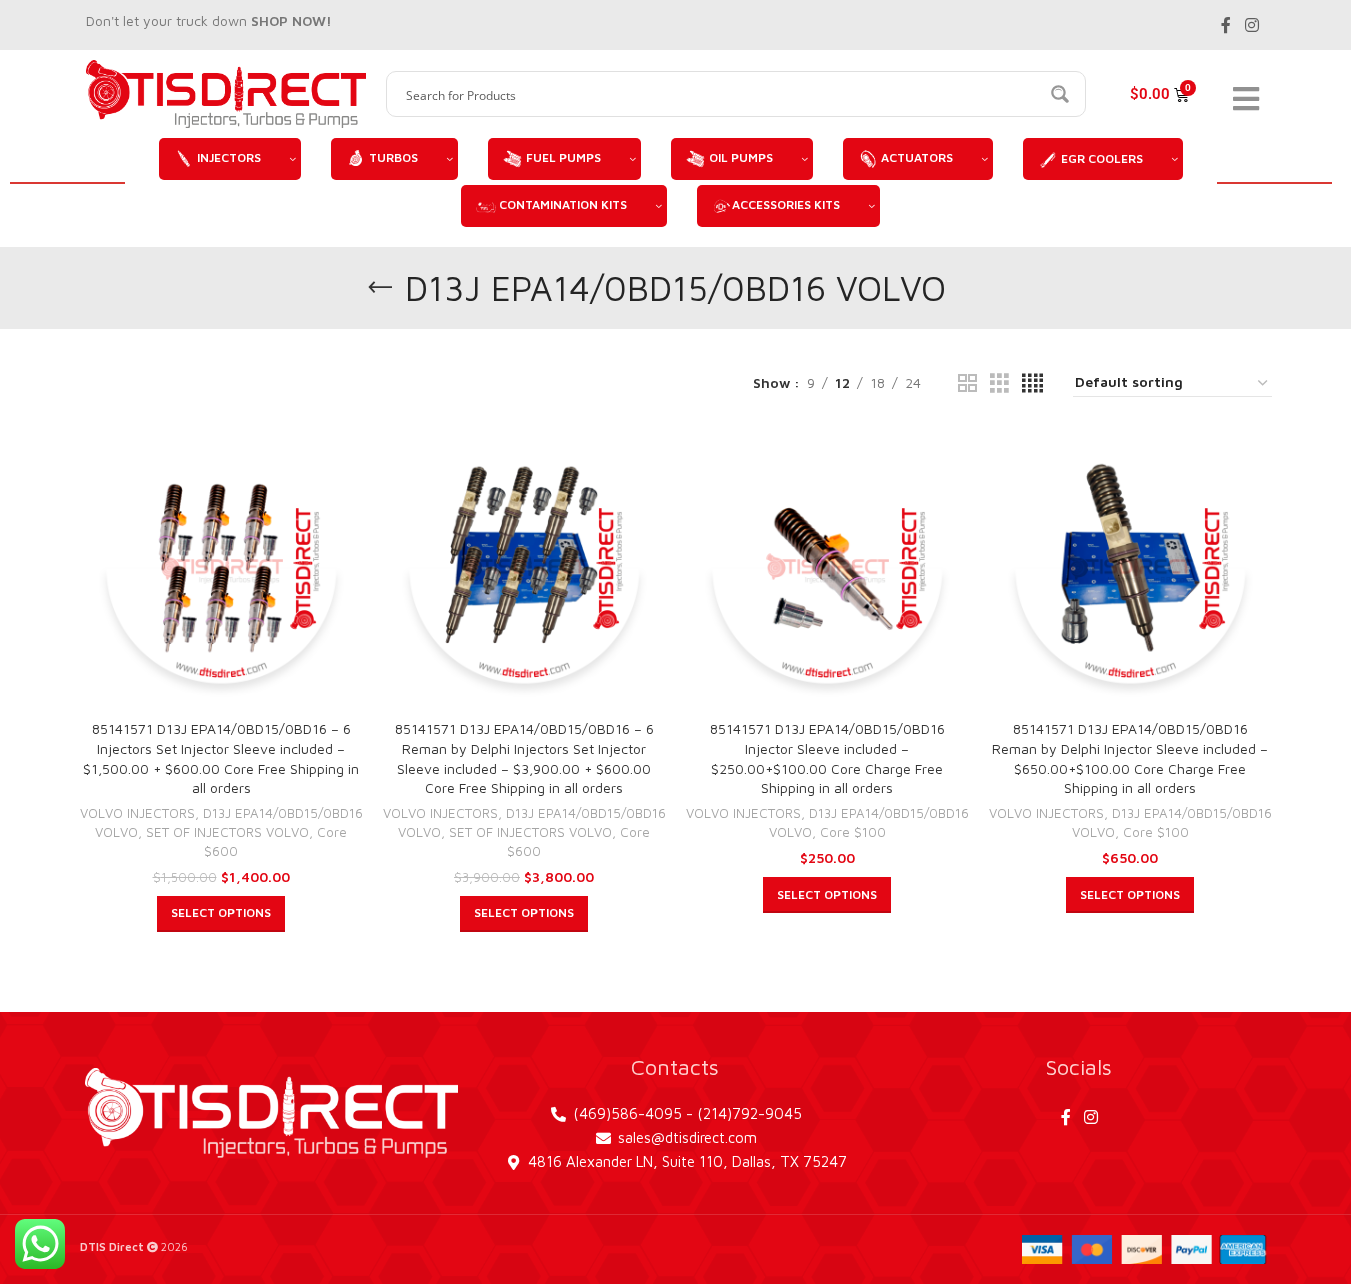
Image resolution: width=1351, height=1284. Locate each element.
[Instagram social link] (1251, 25)
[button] (221, 914)
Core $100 (853, 832)
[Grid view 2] (967, 383)
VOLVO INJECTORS (137, 813)
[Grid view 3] (999, 383)
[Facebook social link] (1226, 25)
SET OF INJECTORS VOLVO (227, 832)
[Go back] (380, 288)
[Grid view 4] (1032, 383)
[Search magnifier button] (1063, 94)
